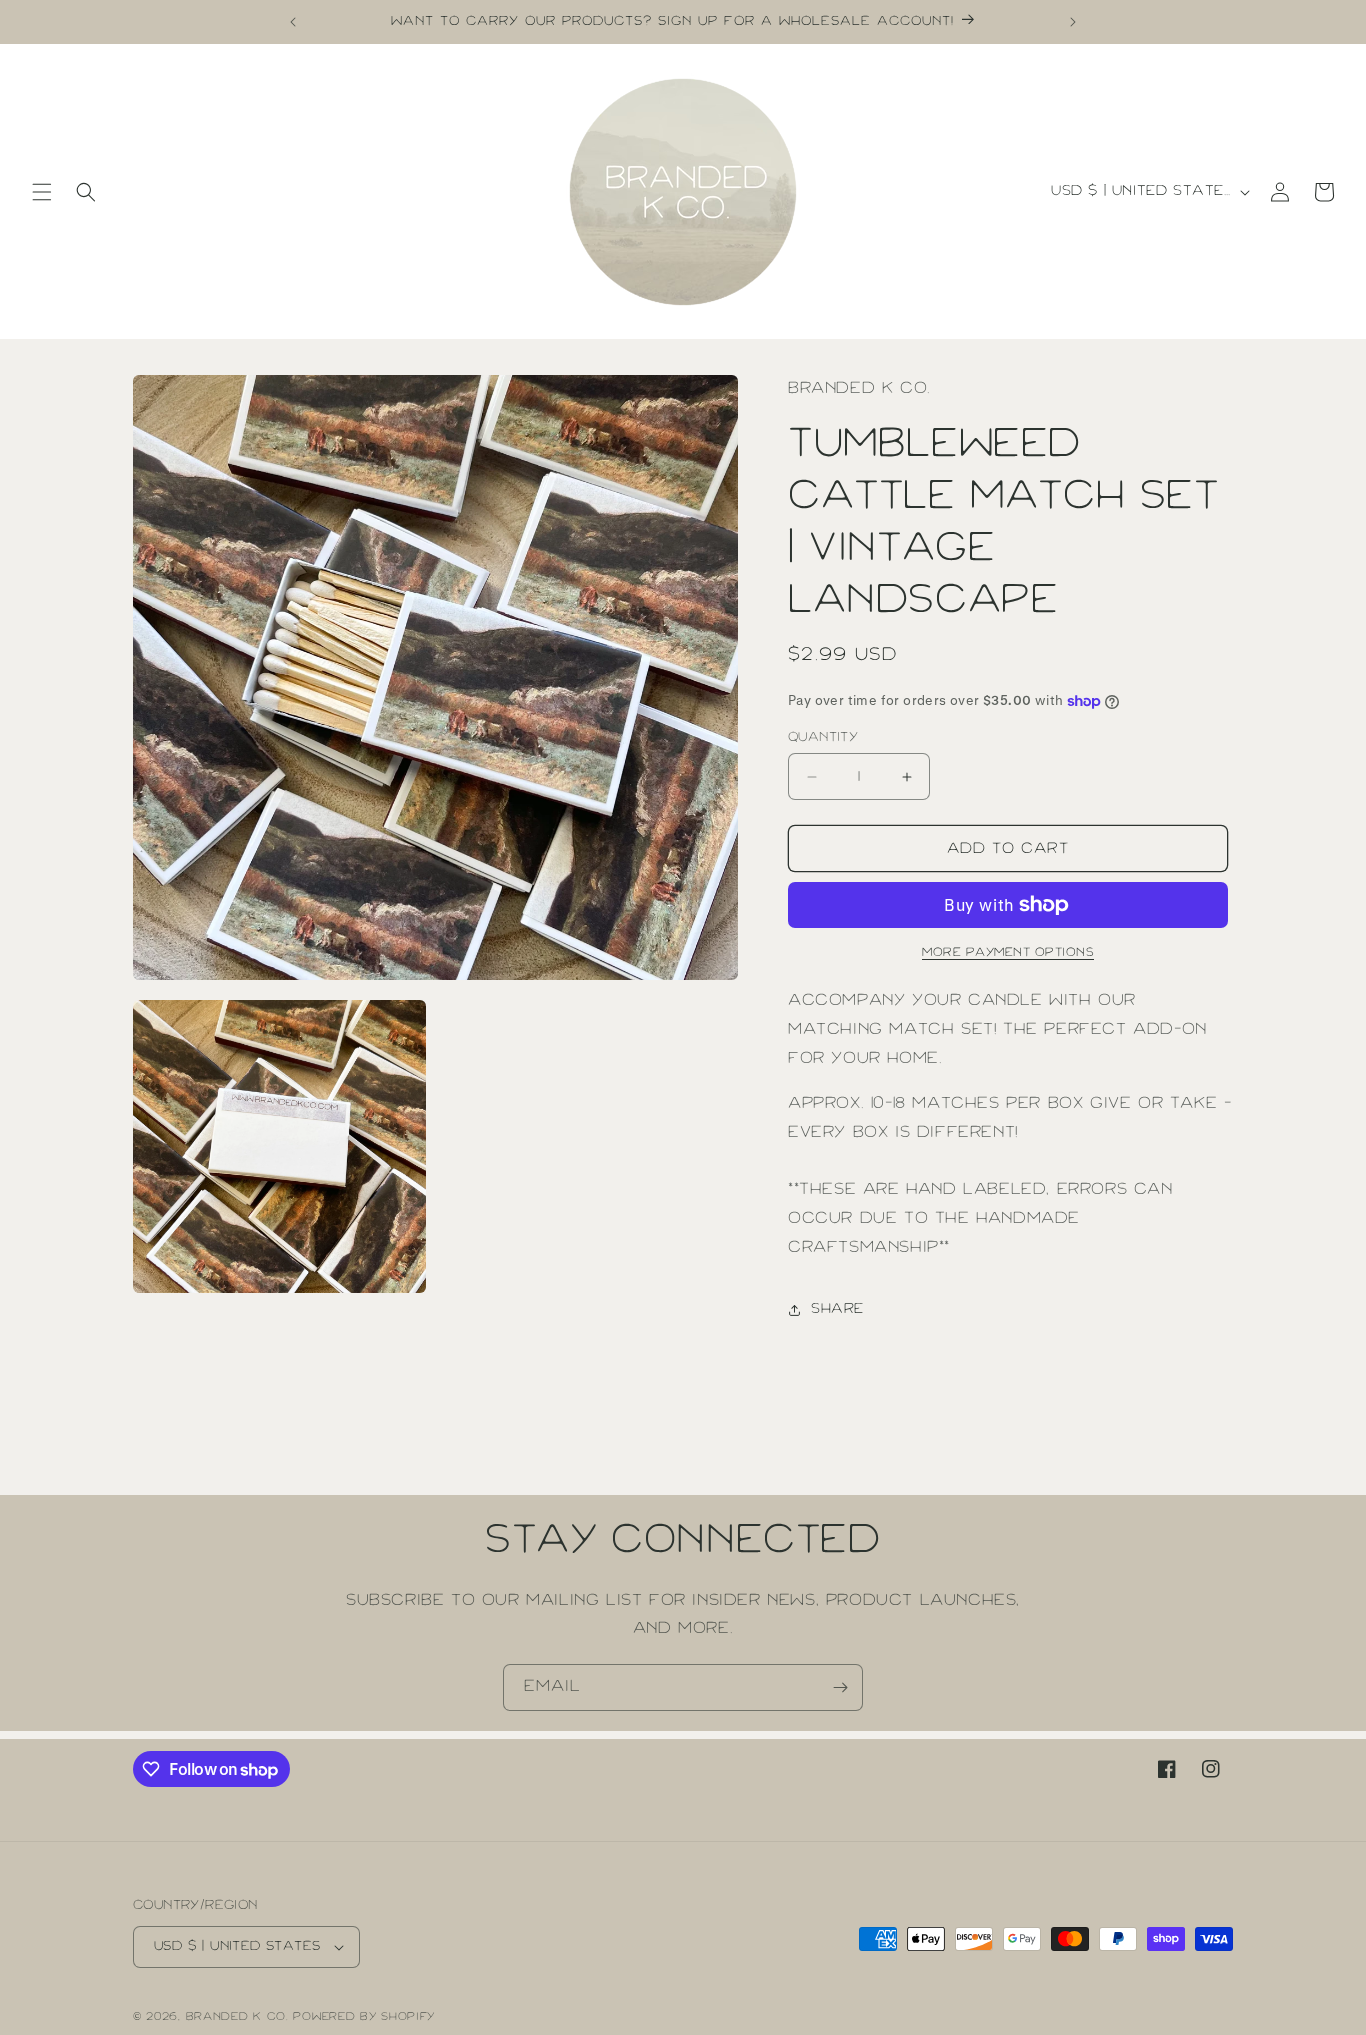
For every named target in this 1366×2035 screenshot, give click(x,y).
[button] (42, 192)
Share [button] (837, 1309)
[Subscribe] (840, 1687)
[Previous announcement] (293, 22)
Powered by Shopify (364, 2017)
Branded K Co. (237, 2017)
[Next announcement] (1073, 22)
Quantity (823, 737)
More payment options (1008, 952)
